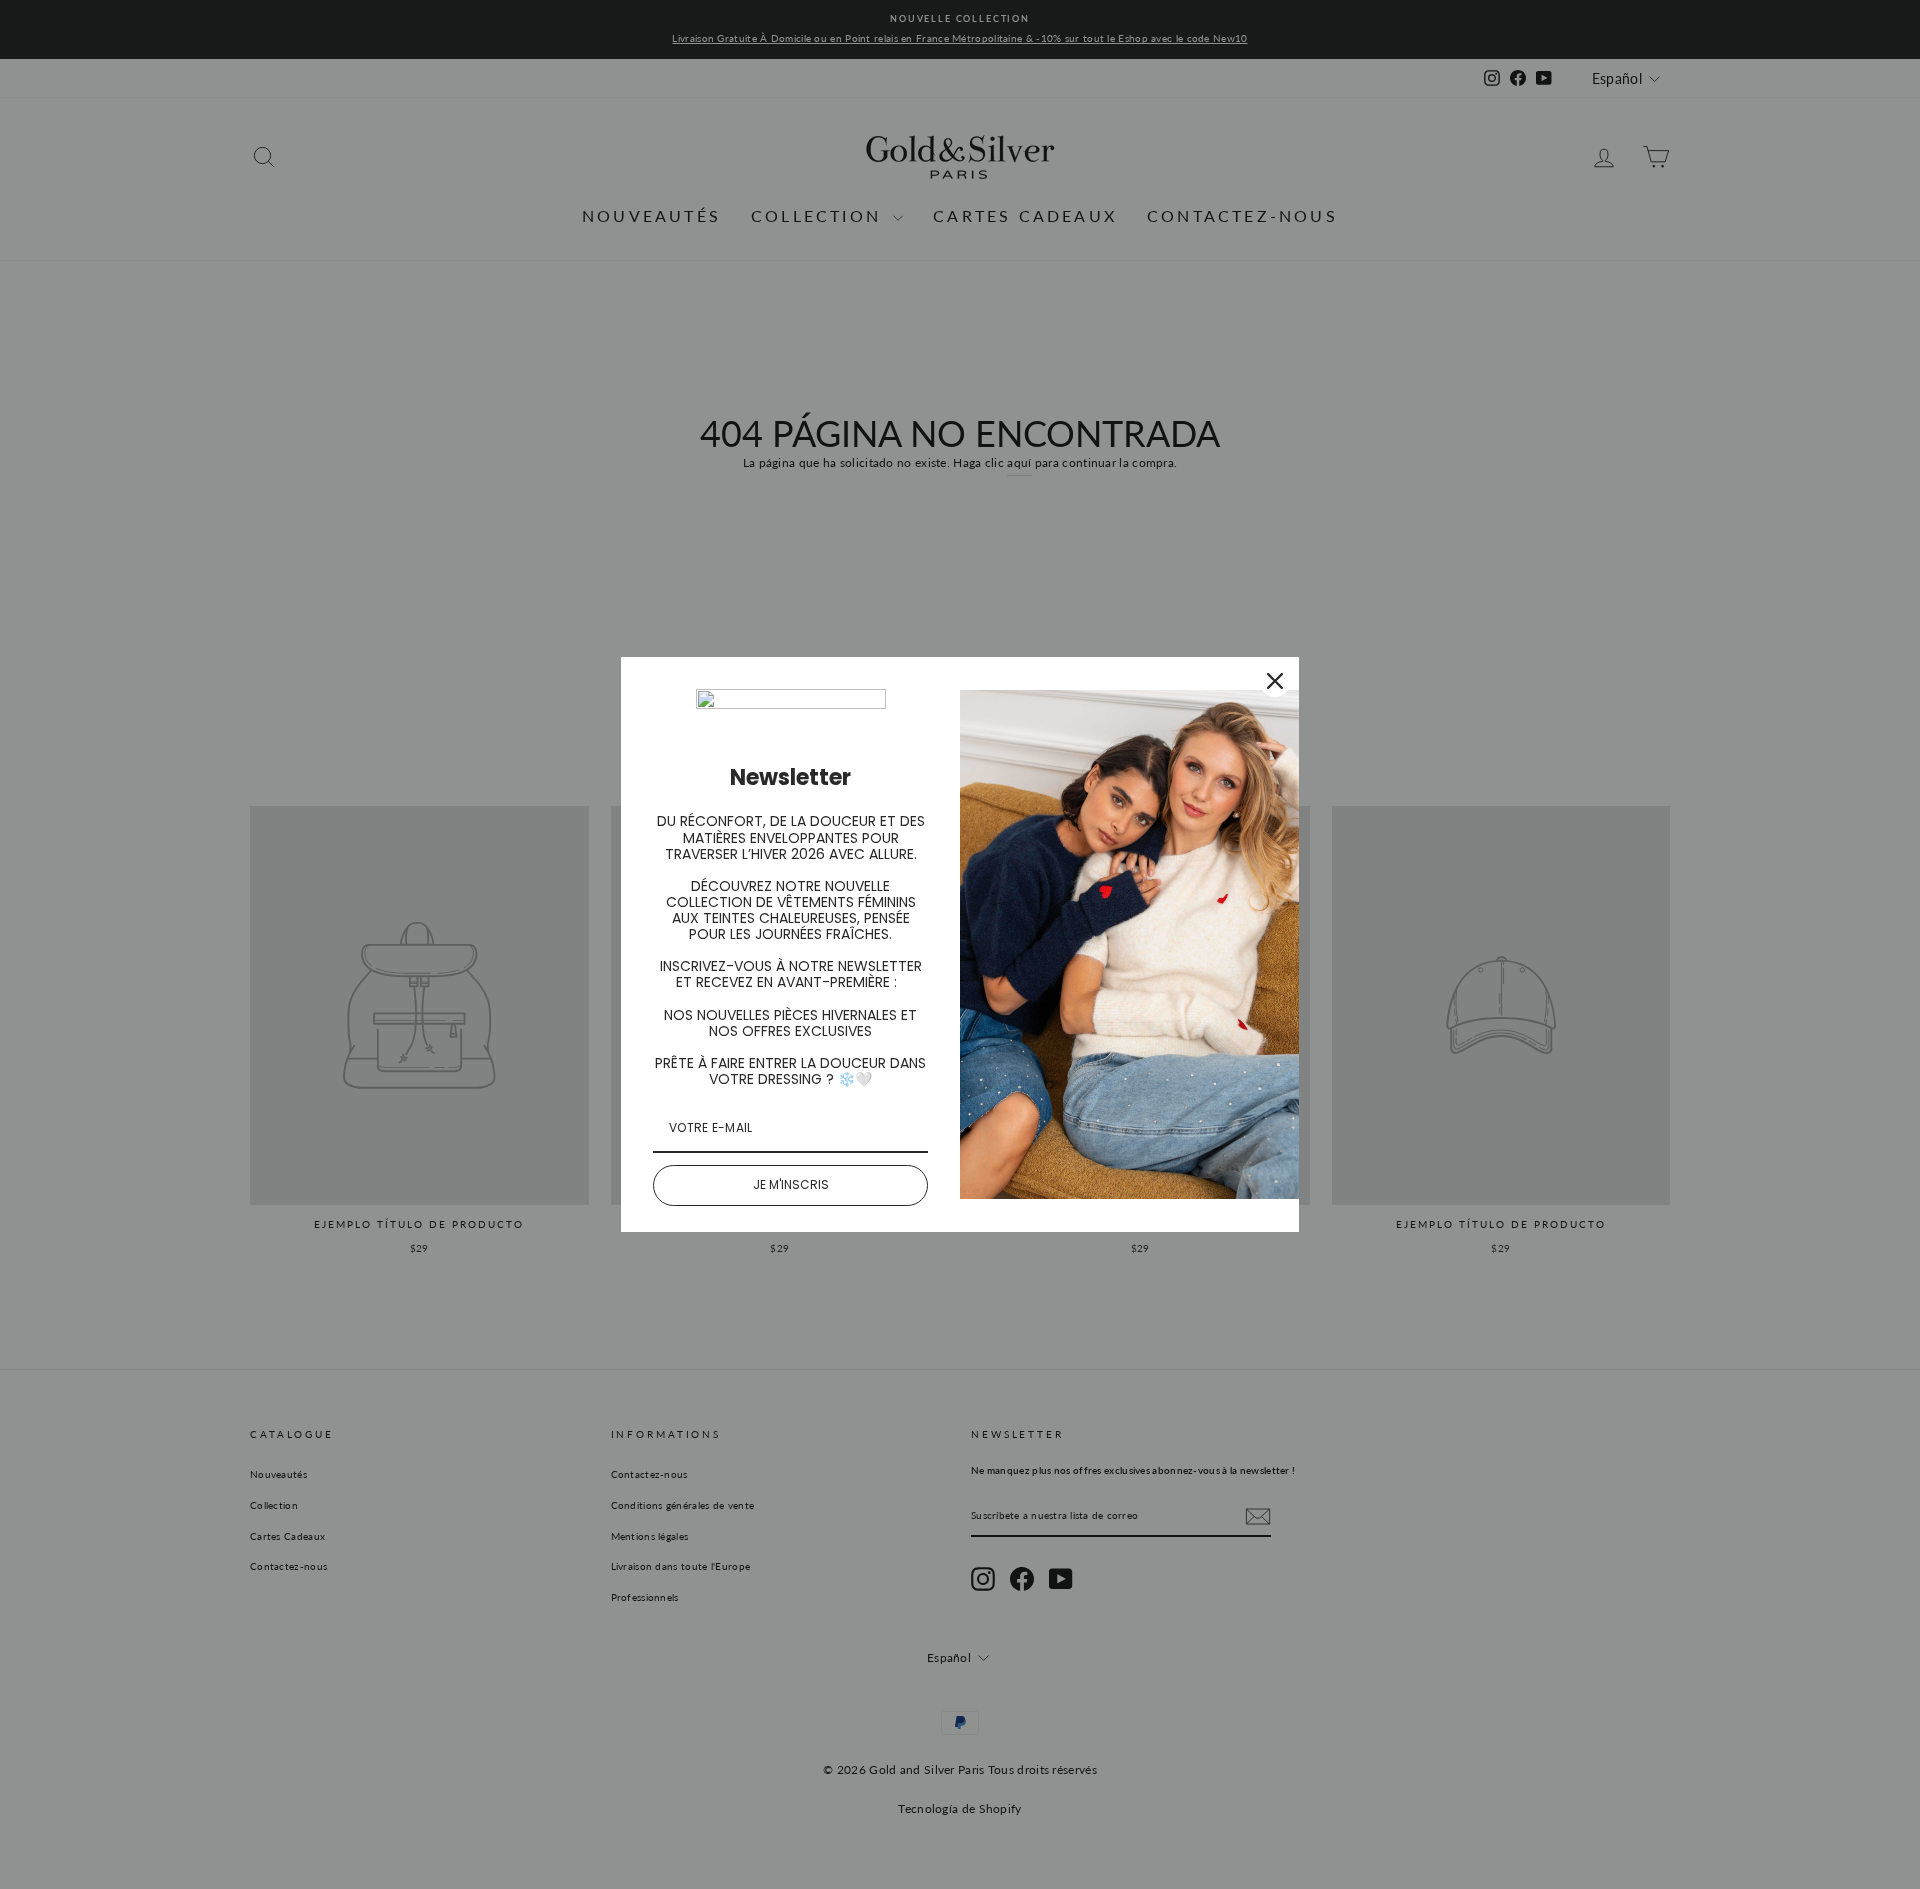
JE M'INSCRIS (791, 1184)
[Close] (1275, 681)
